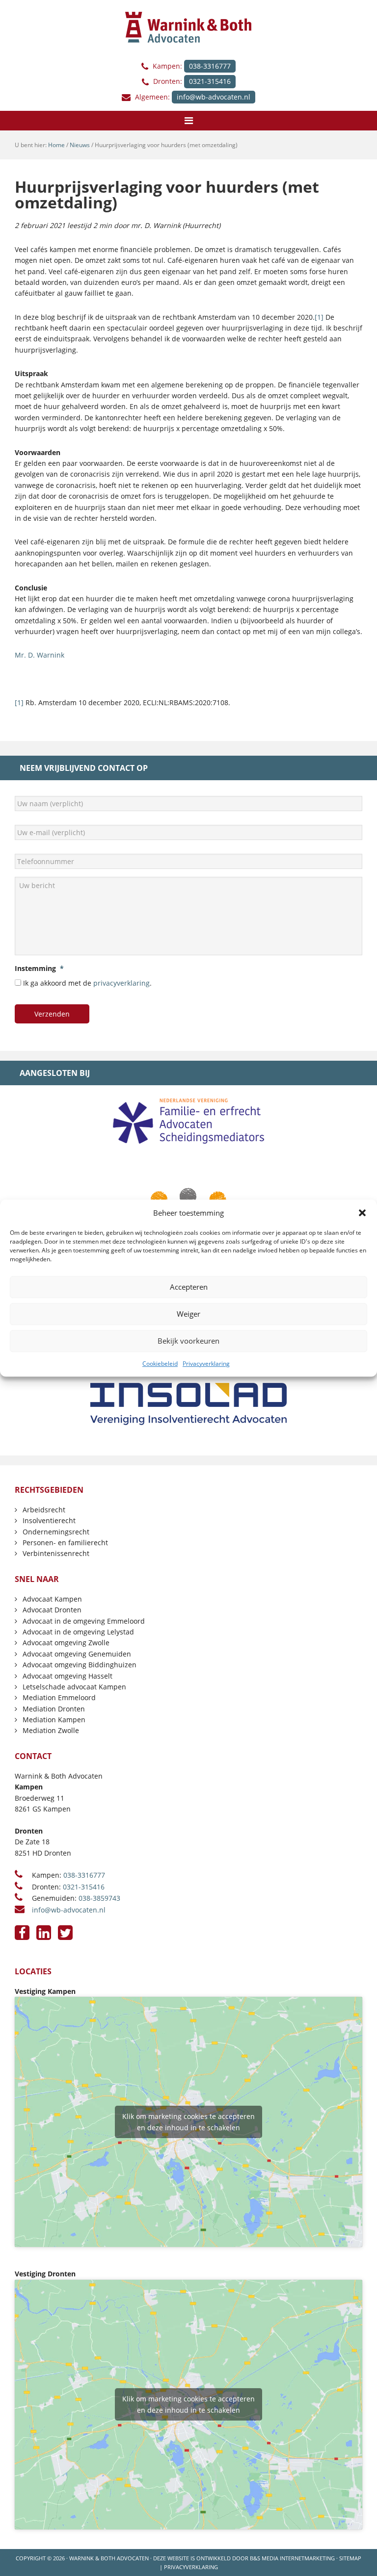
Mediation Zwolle (51, 1730)
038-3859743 (99, 1898)
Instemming (39, 969)
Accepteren (189, 1287)
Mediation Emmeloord (59, 1697)
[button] (362, 1213)
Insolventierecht (49, 1520)
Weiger (188, 1314)
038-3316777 (210, 66)
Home (56, 145)
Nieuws (80, 145)
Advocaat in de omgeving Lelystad (78, 1632)
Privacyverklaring (206, 1364)
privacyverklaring (121, 983)
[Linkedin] (44, 1933)
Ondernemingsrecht (56, 1532)
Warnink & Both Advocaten (109, 2558)
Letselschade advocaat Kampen (74, 1687)
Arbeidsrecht (44, 1510)
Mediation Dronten (54, 1709)
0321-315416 (210, 81)
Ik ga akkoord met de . (87, 983)
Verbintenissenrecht (56, 1553)
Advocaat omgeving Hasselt (67, 1676)
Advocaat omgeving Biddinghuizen (80, 1665)
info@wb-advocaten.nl (214, 97)
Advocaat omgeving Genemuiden (77, 1654)
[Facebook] (22, 1933)
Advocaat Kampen (52, 1599)
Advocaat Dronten (52, 1610)
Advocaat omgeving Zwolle (66, 1643)
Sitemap (350, 2558)
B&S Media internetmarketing (292, 2558)
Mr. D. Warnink (40, 655)
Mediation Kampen (54, 1720)
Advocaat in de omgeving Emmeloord (84, 1621)
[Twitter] (65, 1933)
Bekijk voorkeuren (188, 1341)
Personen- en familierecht (65, 1543)
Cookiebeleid (160, 1364)
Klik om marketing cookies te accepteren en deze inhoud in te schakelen (188, 2122)
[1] (319, 317)
